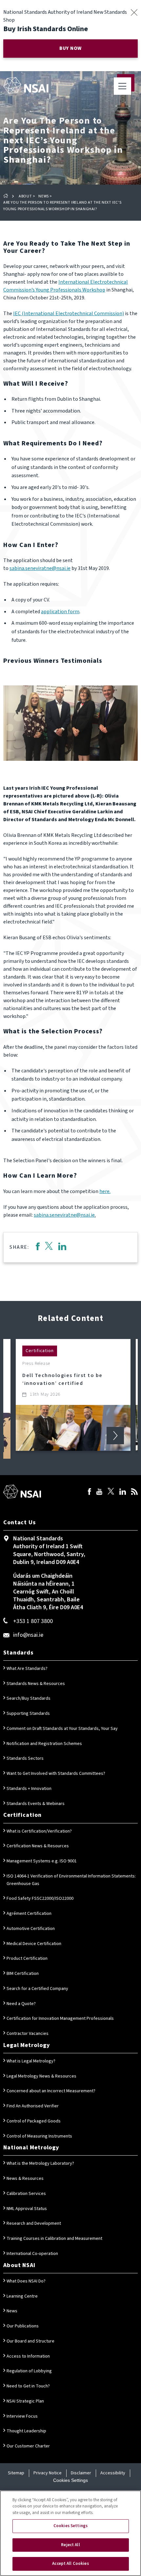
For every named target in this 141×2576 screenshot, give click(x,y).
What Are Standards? (27, 1669)
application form (60, 612)
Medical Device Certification (34, 1944)
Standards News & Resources (36, 1684)
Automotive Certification (31, 1929)
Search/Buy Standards (29, 1698)
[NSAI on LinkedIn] (123, 1492)
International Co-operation (32, 2254)
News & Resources (25, 2179)
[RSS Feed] (134, 1492)
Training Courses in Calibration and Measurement (54, 2239)
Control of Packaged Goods (34, 2121)
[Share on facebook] (38, 1247)
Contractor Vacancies (28, 2034)
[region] (70, 2533)
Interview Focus (22, 2416)
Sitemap (16, 2473)
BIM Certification (23, 1974)
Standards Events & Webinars (36, 1804)
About (25, 196)
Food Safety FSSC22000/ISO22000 (40, 1898)
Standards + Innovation (29, 1789)
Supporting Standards (28, 1714)
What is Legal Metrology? (31, 2061)
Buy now (70, 48)
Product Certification (27, 1958)
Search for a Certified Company (37, 1989)
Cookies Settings (70, 2480)
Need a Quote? (21, 2004)
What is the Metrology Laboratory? (40, 2163)
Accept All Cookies (70, 2564)
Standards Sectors (25, 1758)
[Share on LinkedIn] (62, 1247)
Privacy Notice (48, 2473)
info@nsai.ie (28, 1635)
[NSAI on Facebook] (90, 1492)
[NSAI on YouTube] (99, 1492)
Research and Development (34, 2223)
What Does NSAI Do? (26, 2281)
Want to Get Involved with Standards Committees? (56, 1774)
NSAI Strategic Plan (25, 2401)
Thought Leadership (26, 2431)
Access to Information (28, 2356)
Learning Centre (22, 2296)
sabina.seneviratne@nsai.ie (40, 568)
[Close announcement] (134, 12)
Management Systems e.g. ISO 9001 (42, 1861)
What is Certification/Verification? (39, 1831)
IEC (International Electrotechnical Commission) (69, 314)
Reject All (70, 2545)
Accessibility (113, 2473)
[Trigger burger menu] (122, 86)
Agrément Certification (29, 1914)
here (104, 1191)
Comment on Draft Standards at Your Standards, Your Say (62, 1729)
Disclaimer (81, 2473)
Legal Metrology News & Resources (41, 2076)
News (43, 196)
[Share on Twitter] (49, 1247)
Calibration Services (26, 2194)
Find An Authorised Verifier (33, 2106)
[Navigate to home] (26, 85)
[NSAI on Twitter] (111, 1492)
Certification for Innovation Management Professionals (60, 2018)
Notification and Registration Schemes (44, 1744)
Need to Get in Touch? (28, 2386)
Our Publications (23, 2326)
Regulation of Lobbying (29, 2371)
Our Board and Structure (30, 2341)
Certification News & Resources (38, 1846)
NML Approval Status (27, 2209)
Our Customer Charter (28, 2446)
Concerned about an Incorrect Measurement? (51, 2091)
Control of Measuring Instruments (39, 2136)
